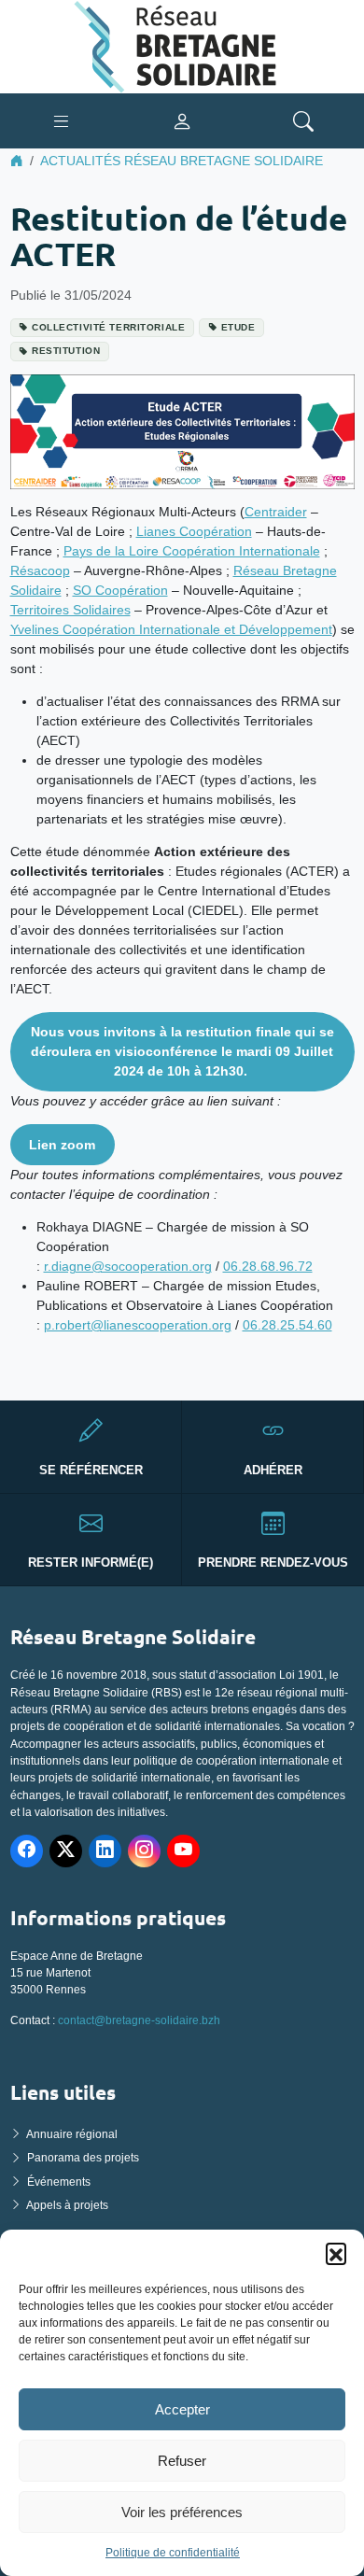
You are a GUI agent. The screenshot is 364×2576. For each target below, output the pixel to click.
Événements (59, 2182)
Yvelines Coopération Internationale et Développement (171, 629)
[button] (336, 2253)
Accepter (182, 2409)
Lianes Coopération (194, 531)
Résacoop (40, 570)
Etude (238, 327)
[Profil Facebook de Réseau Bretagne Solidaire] (27, 1851)
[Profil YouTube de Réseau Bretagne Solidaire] (183, 1851)
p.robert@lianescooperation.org (138, 1325)
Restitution (66, 351)
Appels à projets (67, 2205)
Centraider (276, 512)
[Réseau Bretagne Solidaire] (182, 46)
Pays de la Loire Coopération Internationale (192, 551)
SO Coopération (120, 590)
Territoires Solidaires (70, 610)
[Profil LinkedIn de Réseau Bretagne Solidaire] (105, 1851)
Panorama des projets (83, 2158)
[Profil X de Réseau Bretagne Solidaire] (66, 1851)
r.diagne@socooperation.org (128, 1266)
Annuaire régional (72, 2134)
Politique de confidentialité (173, 2553)
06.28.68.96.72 (268, 1266)
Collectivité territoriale (108, 327)
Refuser (182, 2461)
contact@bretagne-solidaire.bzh (139, 2020)
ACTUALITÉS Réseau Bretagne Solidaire (182, 161)
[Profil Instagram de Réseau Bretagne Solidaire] (144, 1851)
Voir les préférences (182, 2512)
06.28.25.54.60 (287, 1325)
